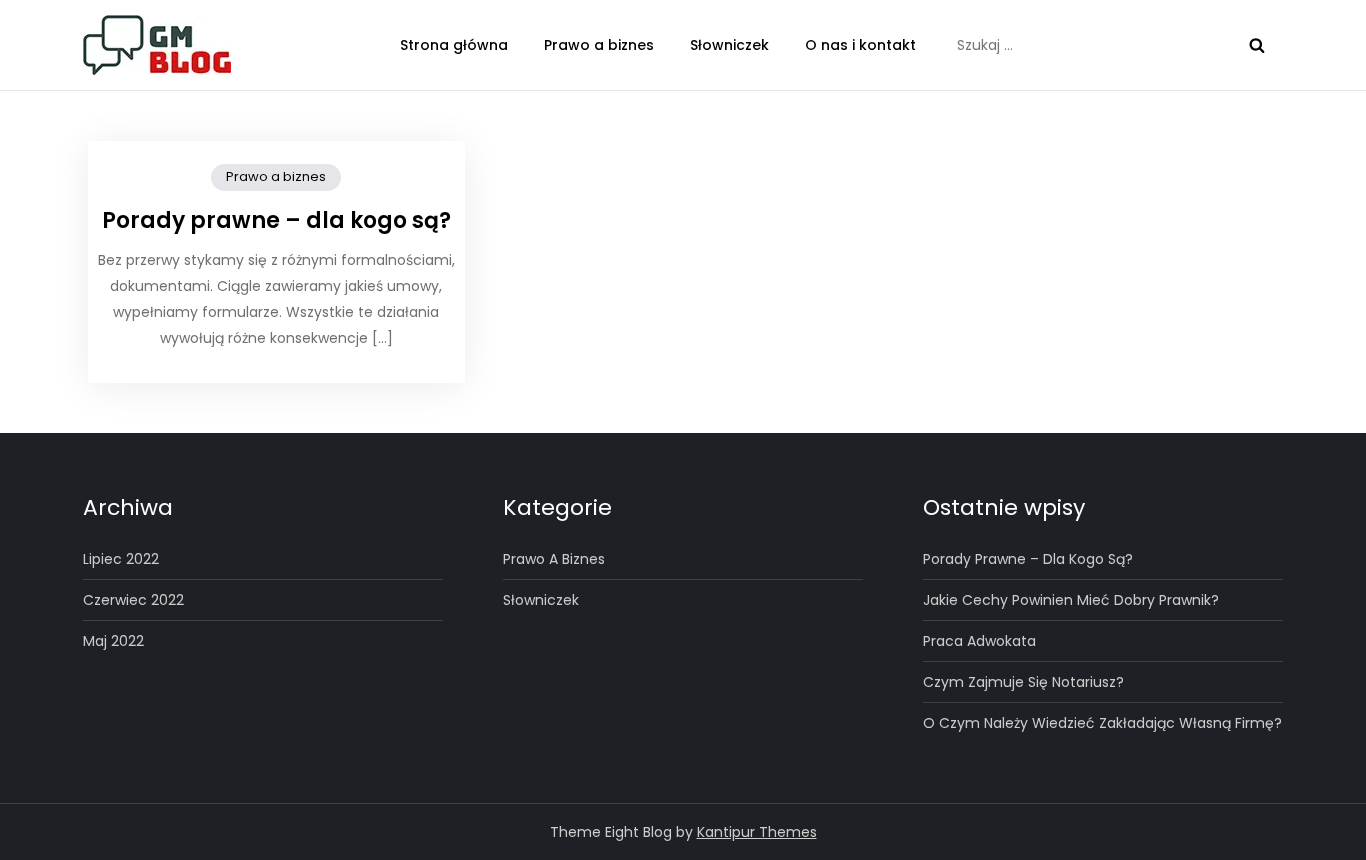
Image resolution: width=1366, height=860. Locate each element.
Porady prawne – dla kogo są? (276, 220)
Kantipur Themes (757, 832)
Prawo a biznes (599, 45)
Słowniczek (729, 45)
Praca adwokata (979, 641)
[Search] (1257, 45)
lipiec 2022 (121, 559)
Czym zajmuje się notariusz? (1023, 682)
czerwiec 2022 (133, 600)
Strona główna (454, 45)
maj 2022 (113, 641)
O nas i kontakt (860, 45)
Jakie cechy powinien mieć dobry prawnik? (1071, 600)
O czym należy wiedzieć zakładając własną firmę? (1102, 723)
